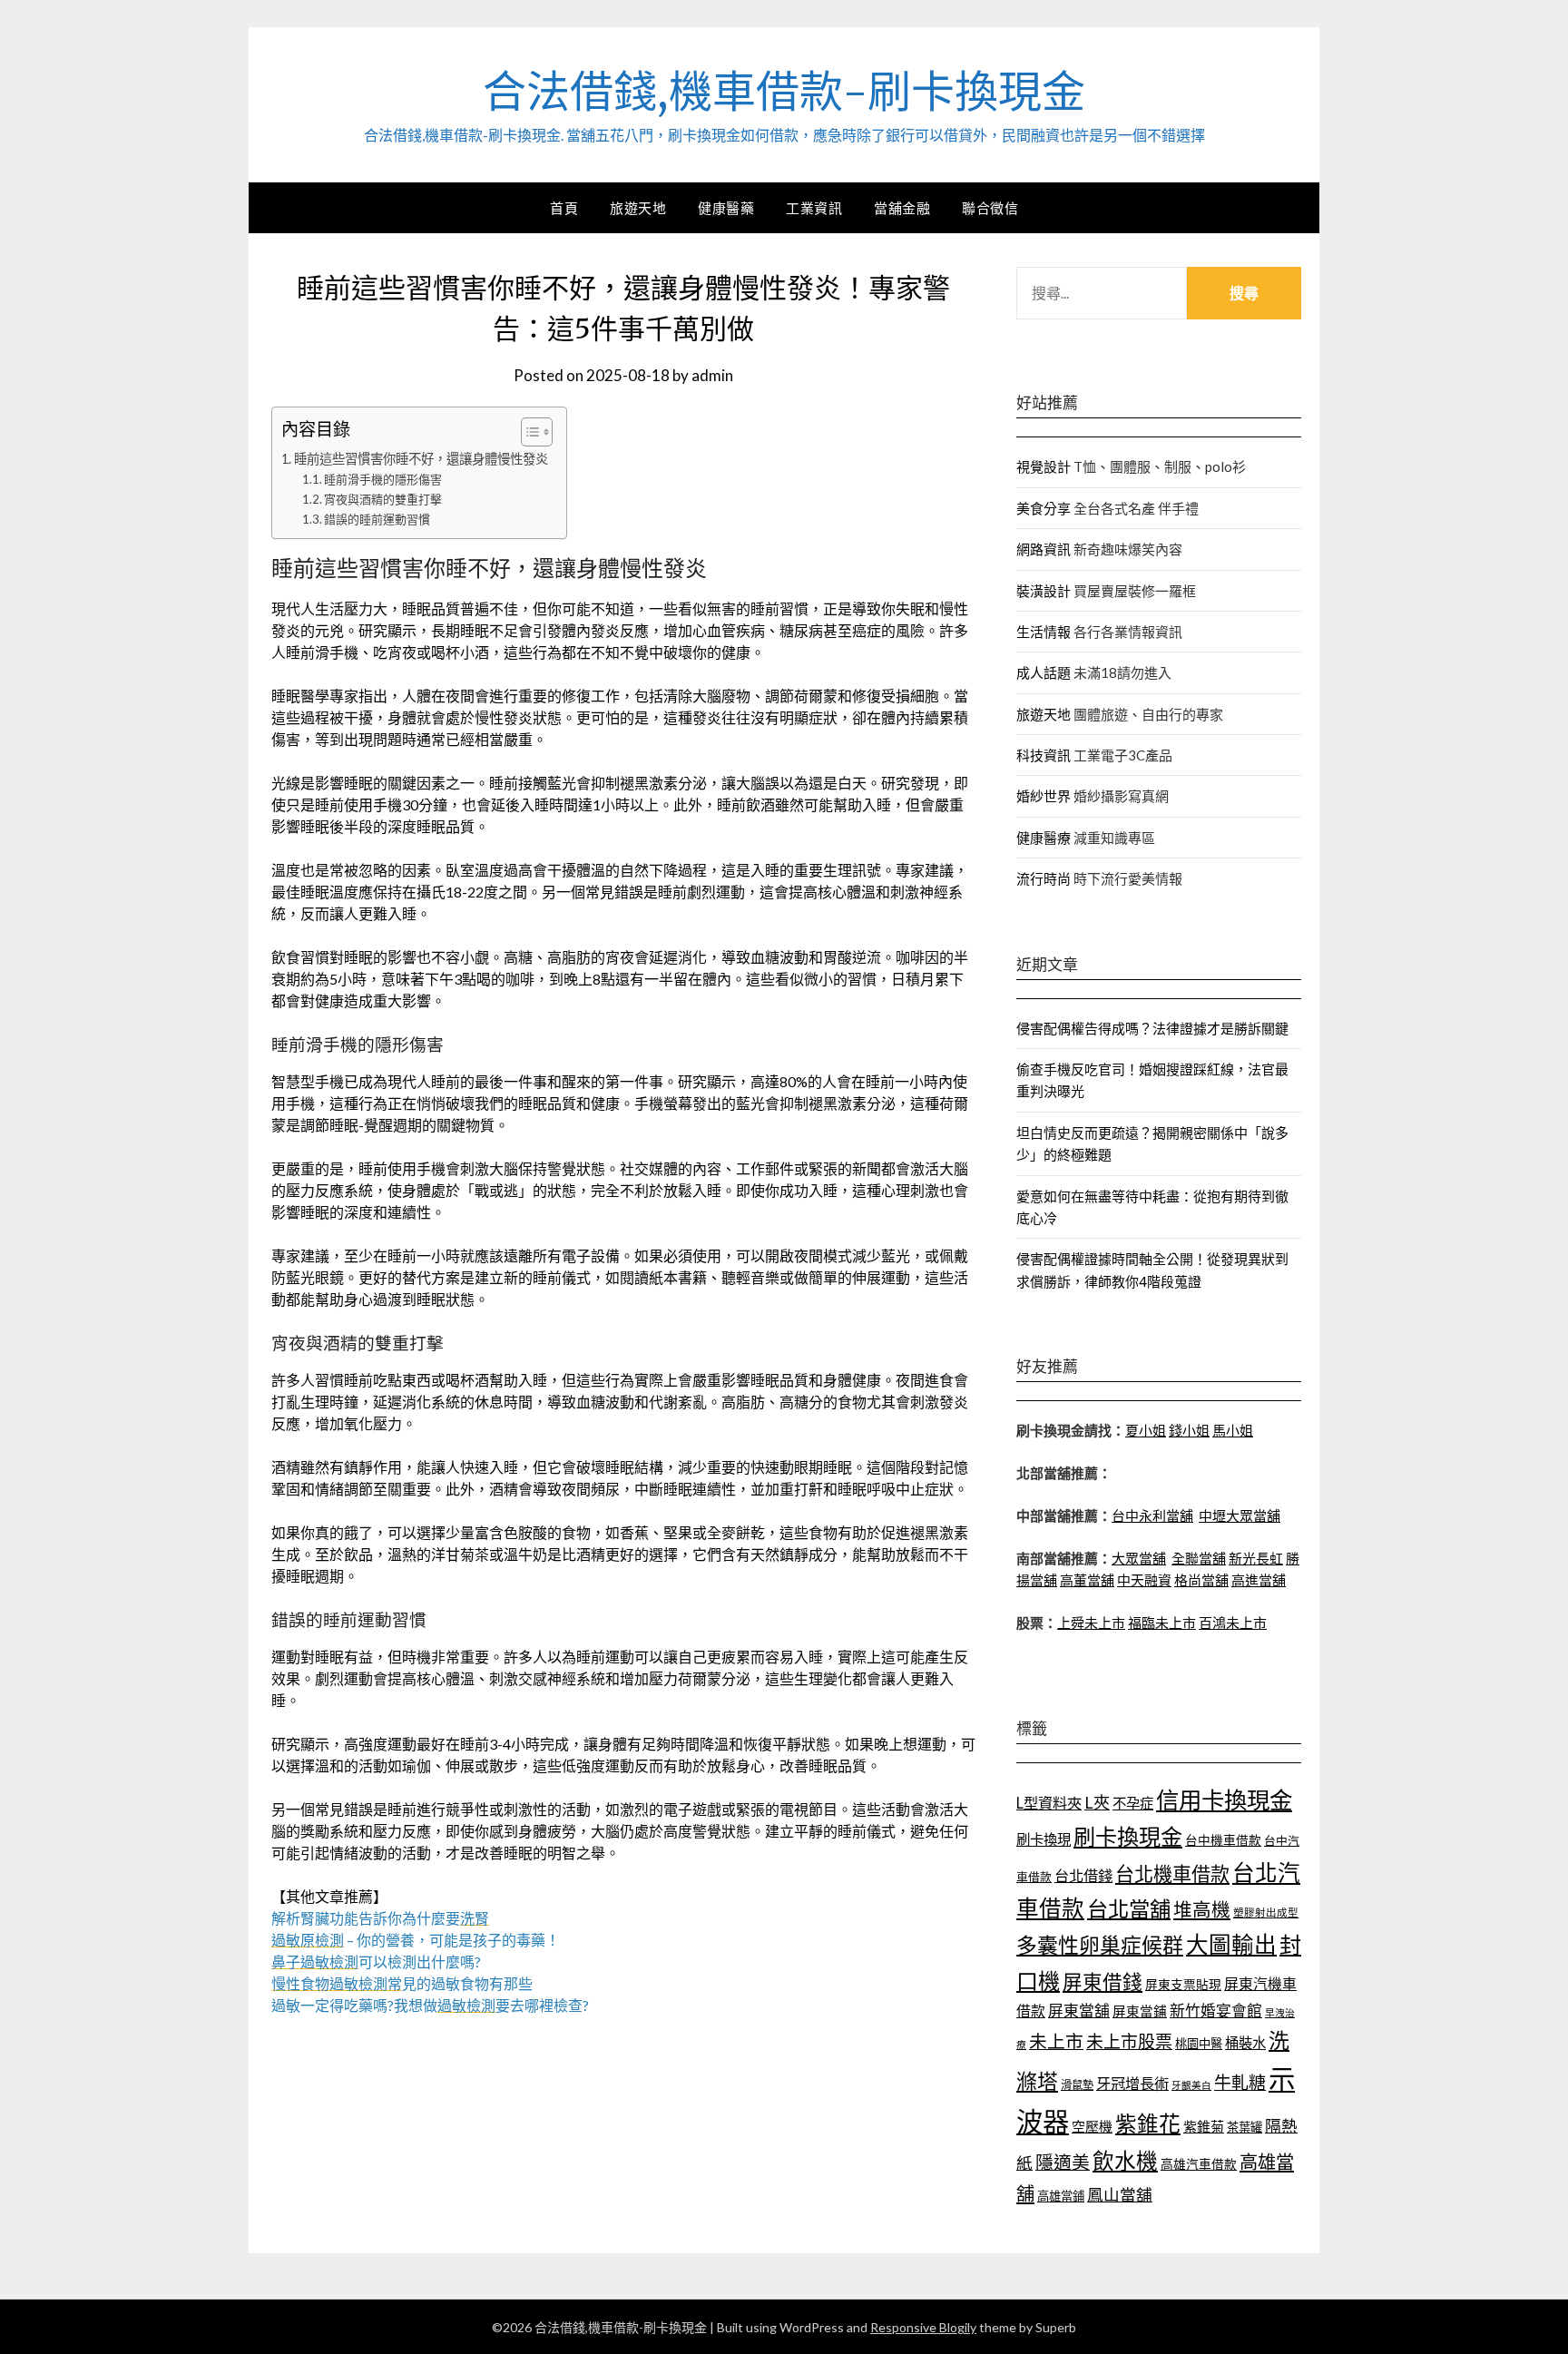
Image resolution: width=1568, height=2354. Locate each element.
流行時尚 (1044, 878)
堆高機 (1202, 1909)
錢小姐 (1189, 1430)
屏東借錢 (1102, 1982)
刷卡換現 (1044, 1839)
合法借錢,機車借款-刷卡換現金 (784, 92)
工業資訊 (814, 208)
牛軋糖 (1240, 2082)
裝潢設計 (1044, 591)
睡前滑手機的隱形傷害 (383, 479)
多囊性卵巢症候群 (1100, 1945)
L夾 (1097, 1802)
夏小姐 (1146, 1430)
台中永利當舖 (1152, 1515)
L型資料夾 (1049, 1803)
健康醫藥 (726, 208)
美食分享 (1044, 508)
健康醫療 (1044, 838)
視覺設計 (1044, 466)
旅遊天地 (638, 208)
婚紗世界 (1044, 796)
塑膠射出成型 (1266, 1913)
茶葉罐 (1245, 2127)
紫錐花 (1148, 2124)
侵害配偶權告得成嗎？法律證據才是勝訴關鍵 (1152, 1028)
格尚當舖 (1201, 1580)
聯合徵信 (990, 208)
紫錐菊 (1204, 2126)
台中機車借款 (1223, 1840)
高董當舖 (1087, 1580)
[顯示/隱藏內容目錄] (528, 432)
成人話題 (1044, 672)
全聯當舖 (1199, 1558)
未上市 (1056, 2041)
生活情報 (1044, 632)
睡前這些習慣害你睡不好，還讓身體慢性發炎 (421, 459)
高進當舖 (1259, 1580)
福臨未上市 (1162, 1623)
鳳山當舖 (1120, 2195)
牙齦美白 (1191, 2085)
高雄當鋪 (1061, 2196)
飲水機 (1125, 2161)
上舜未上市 (1091, 1623)
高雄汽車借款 (1199, 2164)
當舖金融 (902, 208)
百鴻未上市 (1233, 1623)
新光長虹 (1256, 1558)
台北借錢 (1083, 1875)
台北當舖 (1129, 1908)
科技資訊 (1044, 755)
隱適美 (1063, 2162)
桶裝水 (1245, 2043)
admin (712, 375)
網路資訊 (1044, 549)
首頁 (564, 208)
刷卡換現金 (1128, 1836)
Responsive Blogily (923, 2327)
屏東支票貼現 (1183, 1984)
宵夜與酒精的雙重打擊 (383, 499)
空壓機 (1092, 2126)
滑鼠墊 (1077, 2085)
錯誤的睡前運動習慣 (377, 519)
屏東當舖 (1079, 2011)
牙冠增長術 (1132, 2083)
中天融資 (1144, 1580)
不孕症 (1133, 1803)
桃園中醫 (1199, 2044)
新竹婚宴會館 (1216, 2011)
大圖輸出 (1231, 1944)
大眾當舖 (1139, 1558)
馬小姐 (1233, 1430)
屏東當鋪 (1140, 2011)
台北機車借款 (1172, 1873)
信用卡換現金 (1224, 1800)
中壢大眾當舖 (1240, 1515)
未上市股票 (1129, 2041)
